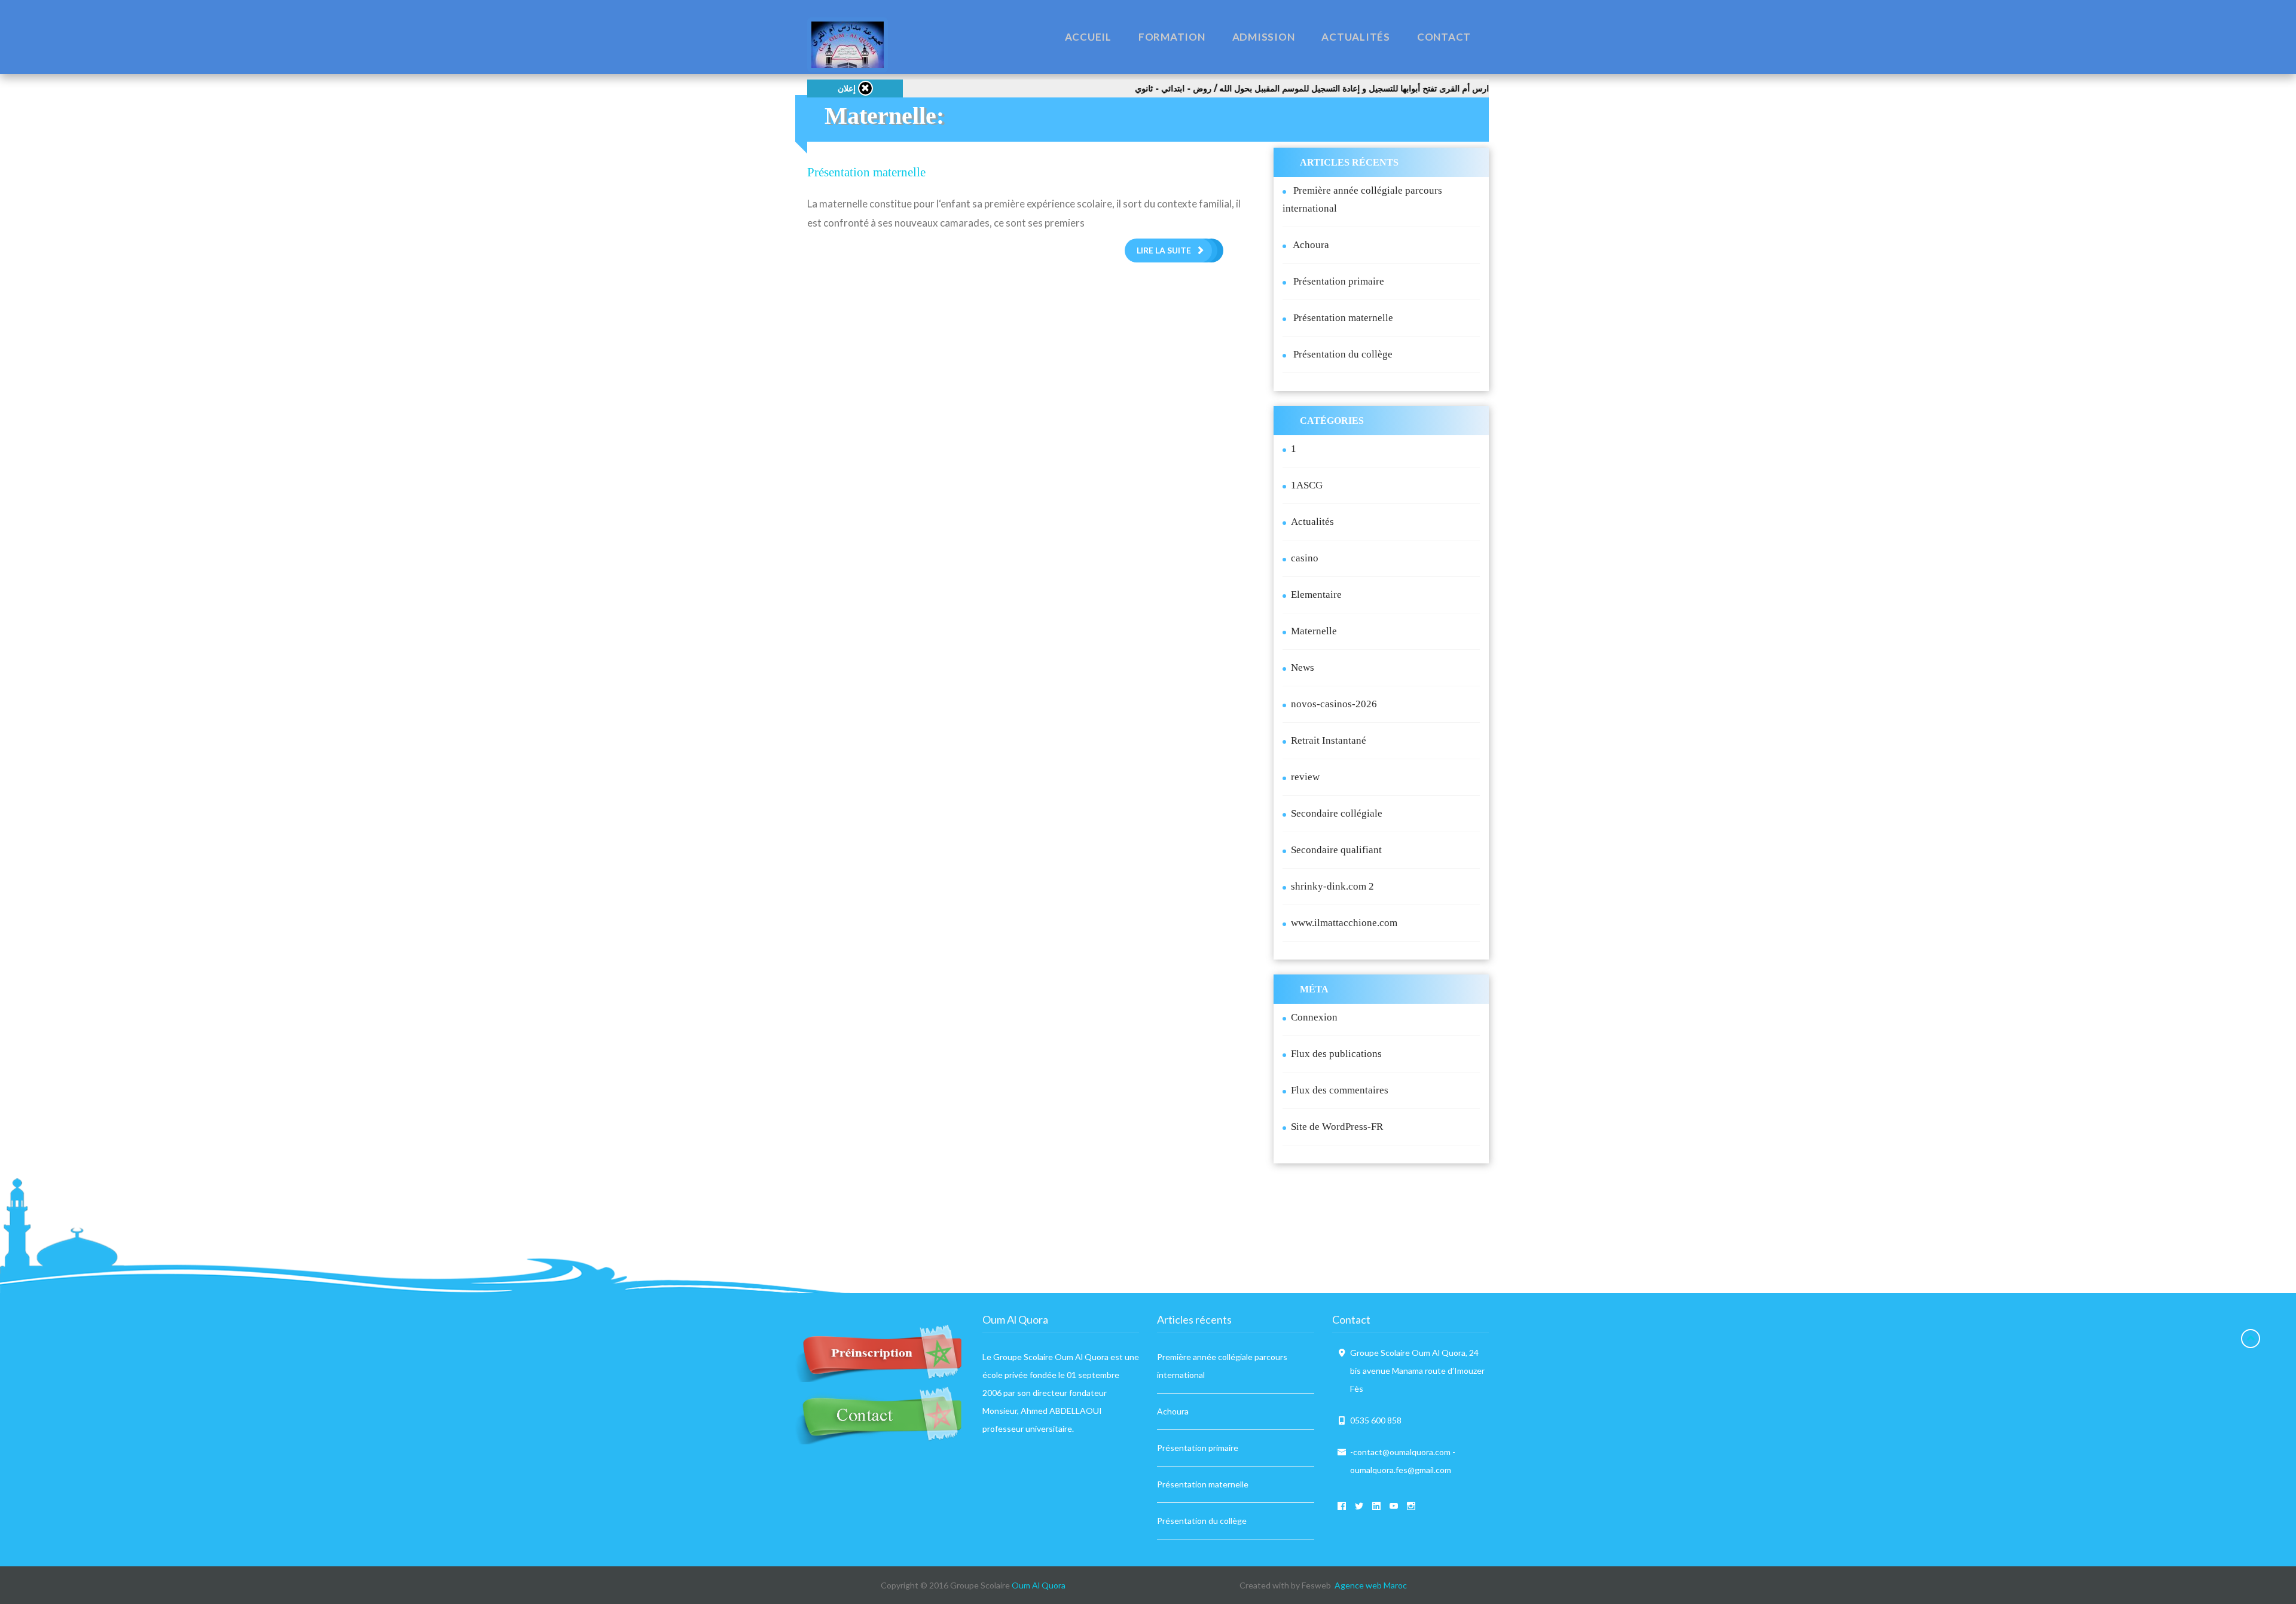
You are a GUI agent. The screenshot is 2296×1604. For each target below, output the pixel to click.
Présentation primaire (1339, 281)
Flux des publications (1336, 1054)
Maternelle (1314, 631)
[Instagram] (1406, 1506)
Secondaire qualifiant (1336, 850)
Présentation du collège (1343, 354)
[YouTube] (1388, 1506)
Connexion (1314, 1017)
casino (1305, 558)
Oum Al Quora (1039, 1585)
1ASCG (1307, 485)
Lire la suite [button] (1164, 250)
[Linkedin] (1371, 1506)
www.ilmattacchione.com (1344, 923)
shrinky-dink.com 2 (1332, 886)
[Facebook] (1336, 1506)
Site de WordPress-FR (1337, 1127)
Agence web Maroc (1371, 1585)
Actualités (1312, 522)
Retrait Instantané (1329, 740)
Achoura (1311, 245)
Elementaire (1316, 595)
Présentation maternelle (866, 172)
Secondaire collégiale (1337, 813)
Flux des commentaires (1340, 1090)
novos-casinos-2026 (1334, 704)
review (1305, 777)
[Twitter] (1354, 1506)
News (1303, 667)
